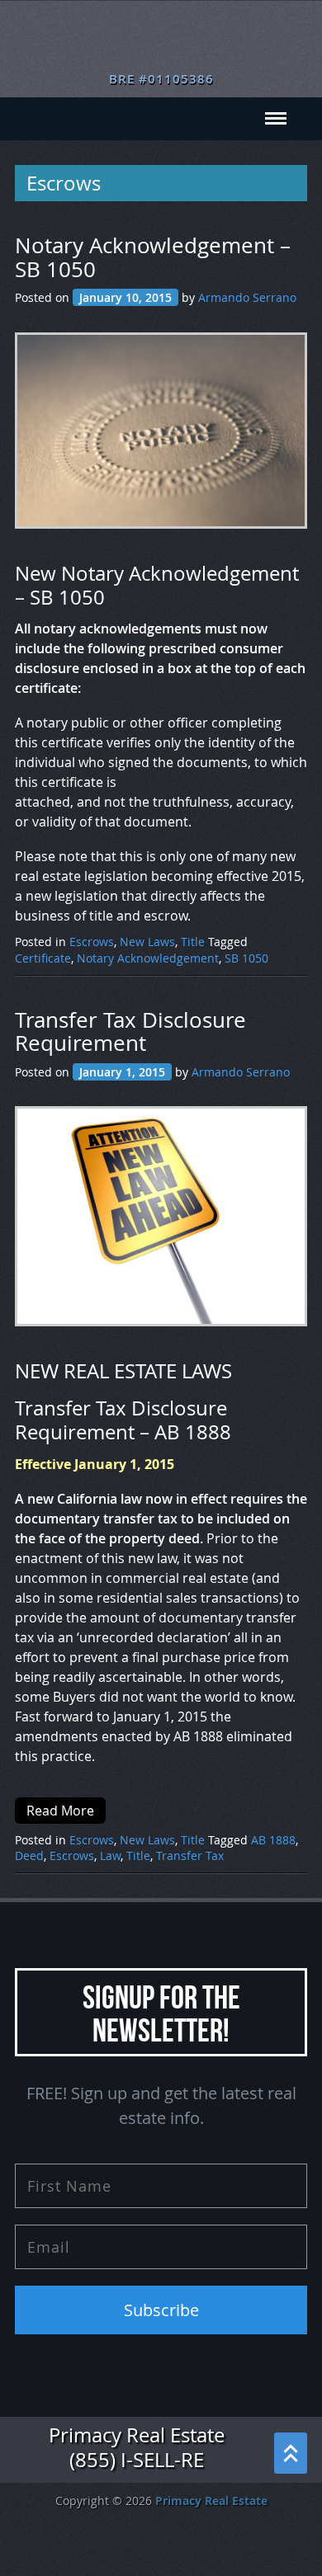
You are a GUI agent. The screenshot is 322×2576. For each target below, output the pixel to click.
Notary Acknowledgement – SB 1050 (153, 258)
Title (193, 942)
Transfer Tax (190, 1855)
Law (110, 1855)
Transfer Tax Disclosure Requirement (130, 1032)
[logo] (161, 41)
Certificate (43, 958)
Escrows (92, 942)
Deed (29, 1855)
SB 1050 (246, 958)
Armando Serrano (247, 297)
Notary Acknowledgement (148, 958)
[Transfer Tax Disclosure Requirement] (166, 1225)
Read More (60, 1811)
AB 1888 (273, 1840)
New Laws (147, 942)
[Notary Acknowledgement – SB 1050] (166, 439)
